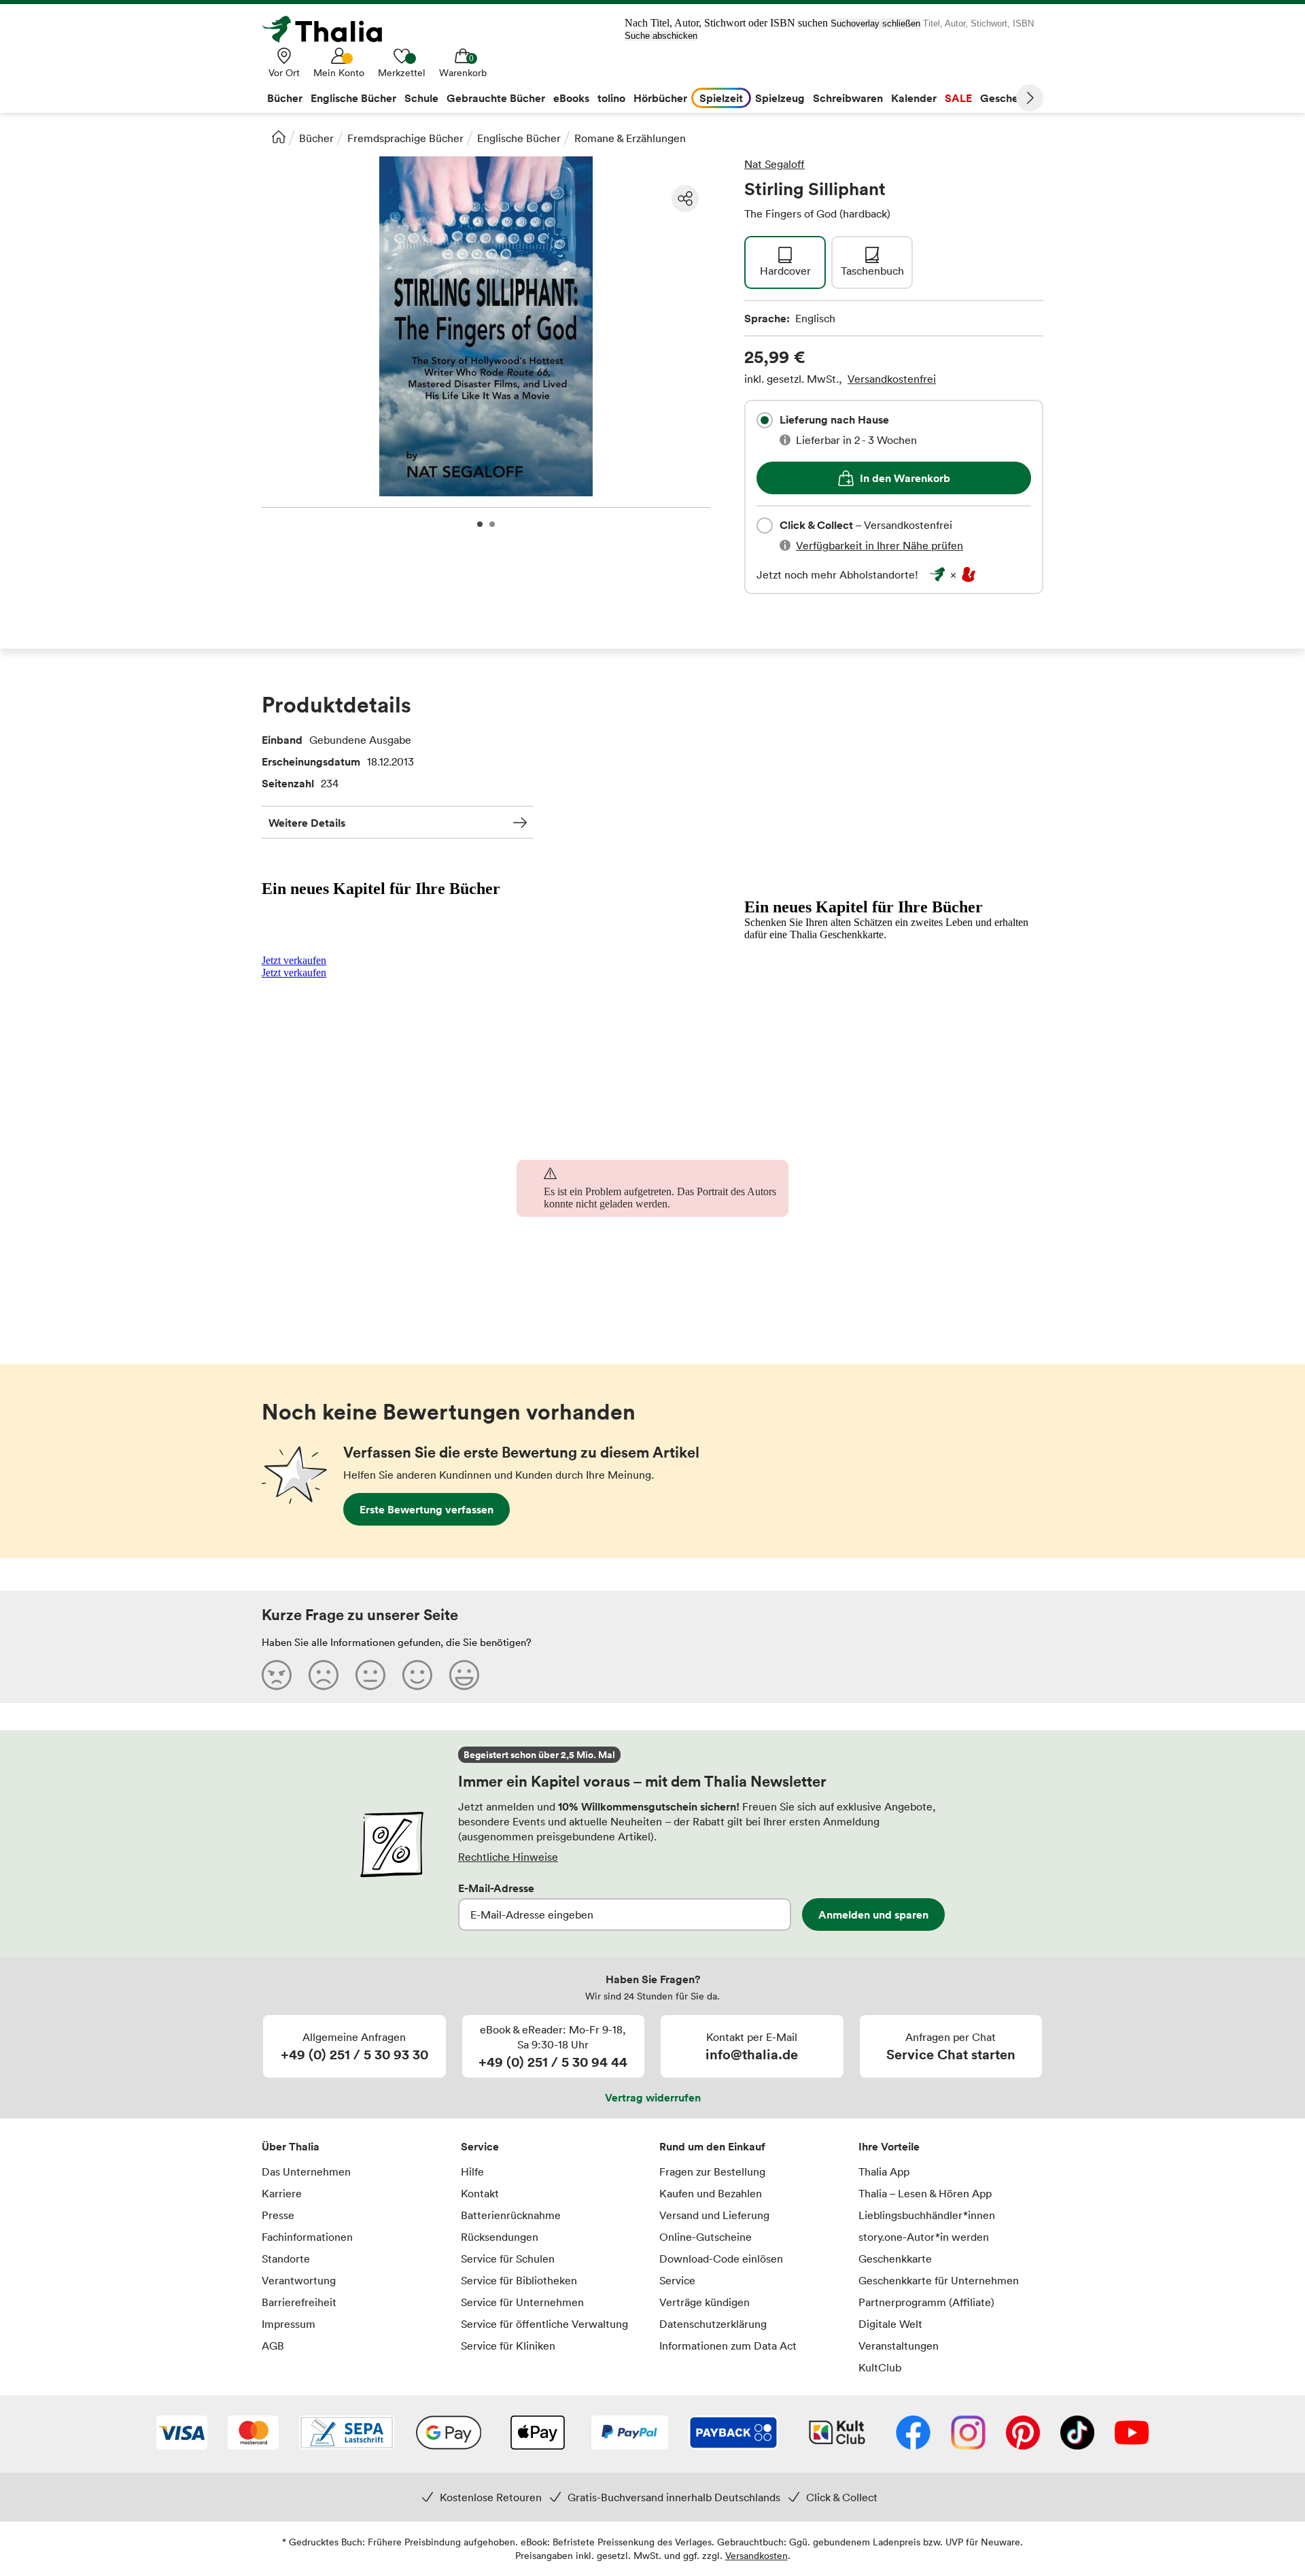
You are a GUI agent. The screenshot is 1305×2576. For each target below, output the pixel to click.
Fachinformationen (307, 2237)
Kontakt (480, 2193)
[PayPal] (630, 2434)
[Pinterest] (1023, 2434)
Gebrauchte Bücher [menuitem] (496, 98)
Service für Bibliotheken (519, 2280)
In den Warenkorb (905, 478)
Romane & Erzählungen (630, 138)
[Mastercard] (253, 2434)
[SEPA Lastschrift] (347, 2434)
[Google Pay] (449, 2434)
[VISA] (182, 2434)
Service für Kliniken (508, 2346)
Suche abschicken (661, 36)
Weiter (1030, 98)
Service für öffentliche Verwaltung (544, 2324)
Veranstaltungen (899, 2346)
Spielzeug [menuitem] (780, 98)
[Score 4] (417, 1675)
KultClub (880, 2367)
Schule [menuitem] (421, 98)
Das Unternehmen (306, 2171)
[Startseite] (279, 137)
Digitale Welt (890, 2324)
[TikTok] (1077, 2434)
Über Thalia (291, 2146)
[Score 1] (277, 1675)
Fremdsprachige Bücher (405, 138)
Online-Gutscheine (706, 2237)
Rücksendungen (500, 2237)
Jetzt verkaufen (294, 960)
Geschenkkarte (895, 2259)
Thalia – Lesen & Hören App (925, 2193)
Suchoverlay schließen (875, 23)
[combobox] (765, 420)
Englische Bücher (519, 138)
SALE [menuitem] (958, 98)
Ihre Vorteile (889, 2146)
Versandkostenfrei (892, 379)
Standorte (286, 2259)
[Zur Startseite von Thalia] (330, 29)
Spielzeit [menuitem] (721, 98)
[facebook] (913, 2434)
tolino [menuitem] (611, 98)
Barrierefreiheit (299, 2302)
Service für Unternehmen (522, 2302)
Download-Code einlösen (721, 2259)
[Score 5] (464, 1675)
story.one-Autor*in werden (924, 2237)
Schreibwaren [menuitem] (848, 98)
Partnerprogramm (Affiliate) (926, 2302)
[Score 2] (324, 1675)
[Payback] (733, 2434)
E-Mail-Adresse (496, 1888)
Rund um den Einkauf (712, 2146)
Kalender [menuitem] (914, 98)
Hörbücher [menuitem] (660, 98)
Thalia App (884, 2171)
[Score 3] (370, 1675)
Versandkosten (756, 2555)
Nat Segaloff (775, 164)
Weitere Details (307, 823)
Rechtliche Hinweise (508, 1857)
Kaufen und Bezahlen (711, 2193)
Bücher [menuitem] (285, 98)
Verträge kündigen (704, 2302)
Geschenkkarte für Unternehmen (939, 2280)
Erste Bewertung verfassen (427, 1509)
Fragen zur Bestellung (712, 2171)
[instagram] (968, 2434)
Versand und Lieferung (714, 2215)
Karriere (282, 2193)
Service (480, 2146)
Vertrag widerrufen (653, 2097)
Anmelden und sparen (873, 1914)
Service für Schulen (508, 2259)
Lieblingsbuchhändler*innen (927, 2215)
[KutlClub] (837, 2434)
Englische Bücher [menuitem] (353, 98)
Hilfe (472, 2171)
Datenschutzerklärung (713, 2324)
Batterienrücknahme (511, 2215)
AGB (273, 2346)
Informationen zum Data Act (728, 2346)
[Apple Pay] (537, 2434)
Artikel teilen (685, 199)
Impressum (289, 2324)
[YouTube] (1132, 2434)
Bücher (316, 138)
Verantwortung (299, 2280)
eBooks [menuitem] (571, 98)
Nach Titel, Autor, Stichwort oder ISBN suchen (726, 23)
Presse (278, 2215)
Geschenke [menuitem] (1008, 98)
